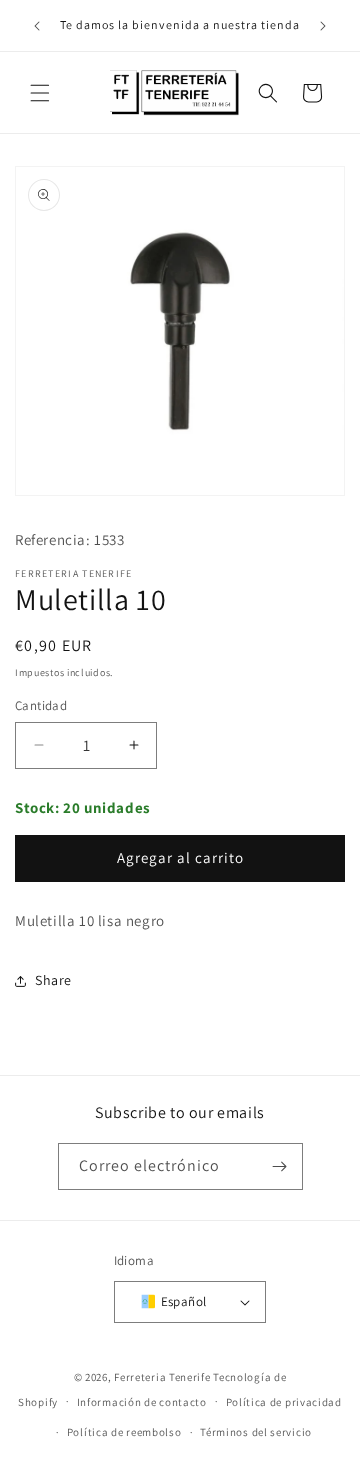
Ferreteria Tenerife (162, 1377)
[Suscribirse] (280, 1166)
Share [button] (53, 980)
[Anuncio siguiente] (323, 26)
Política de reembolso (124, 1432)
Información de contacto (142, 1402)
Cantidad (41, 705)
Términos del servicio (256, 1432)
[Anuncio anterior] (37, 26)
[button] (40, 93)
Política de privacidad (284, 1402)
